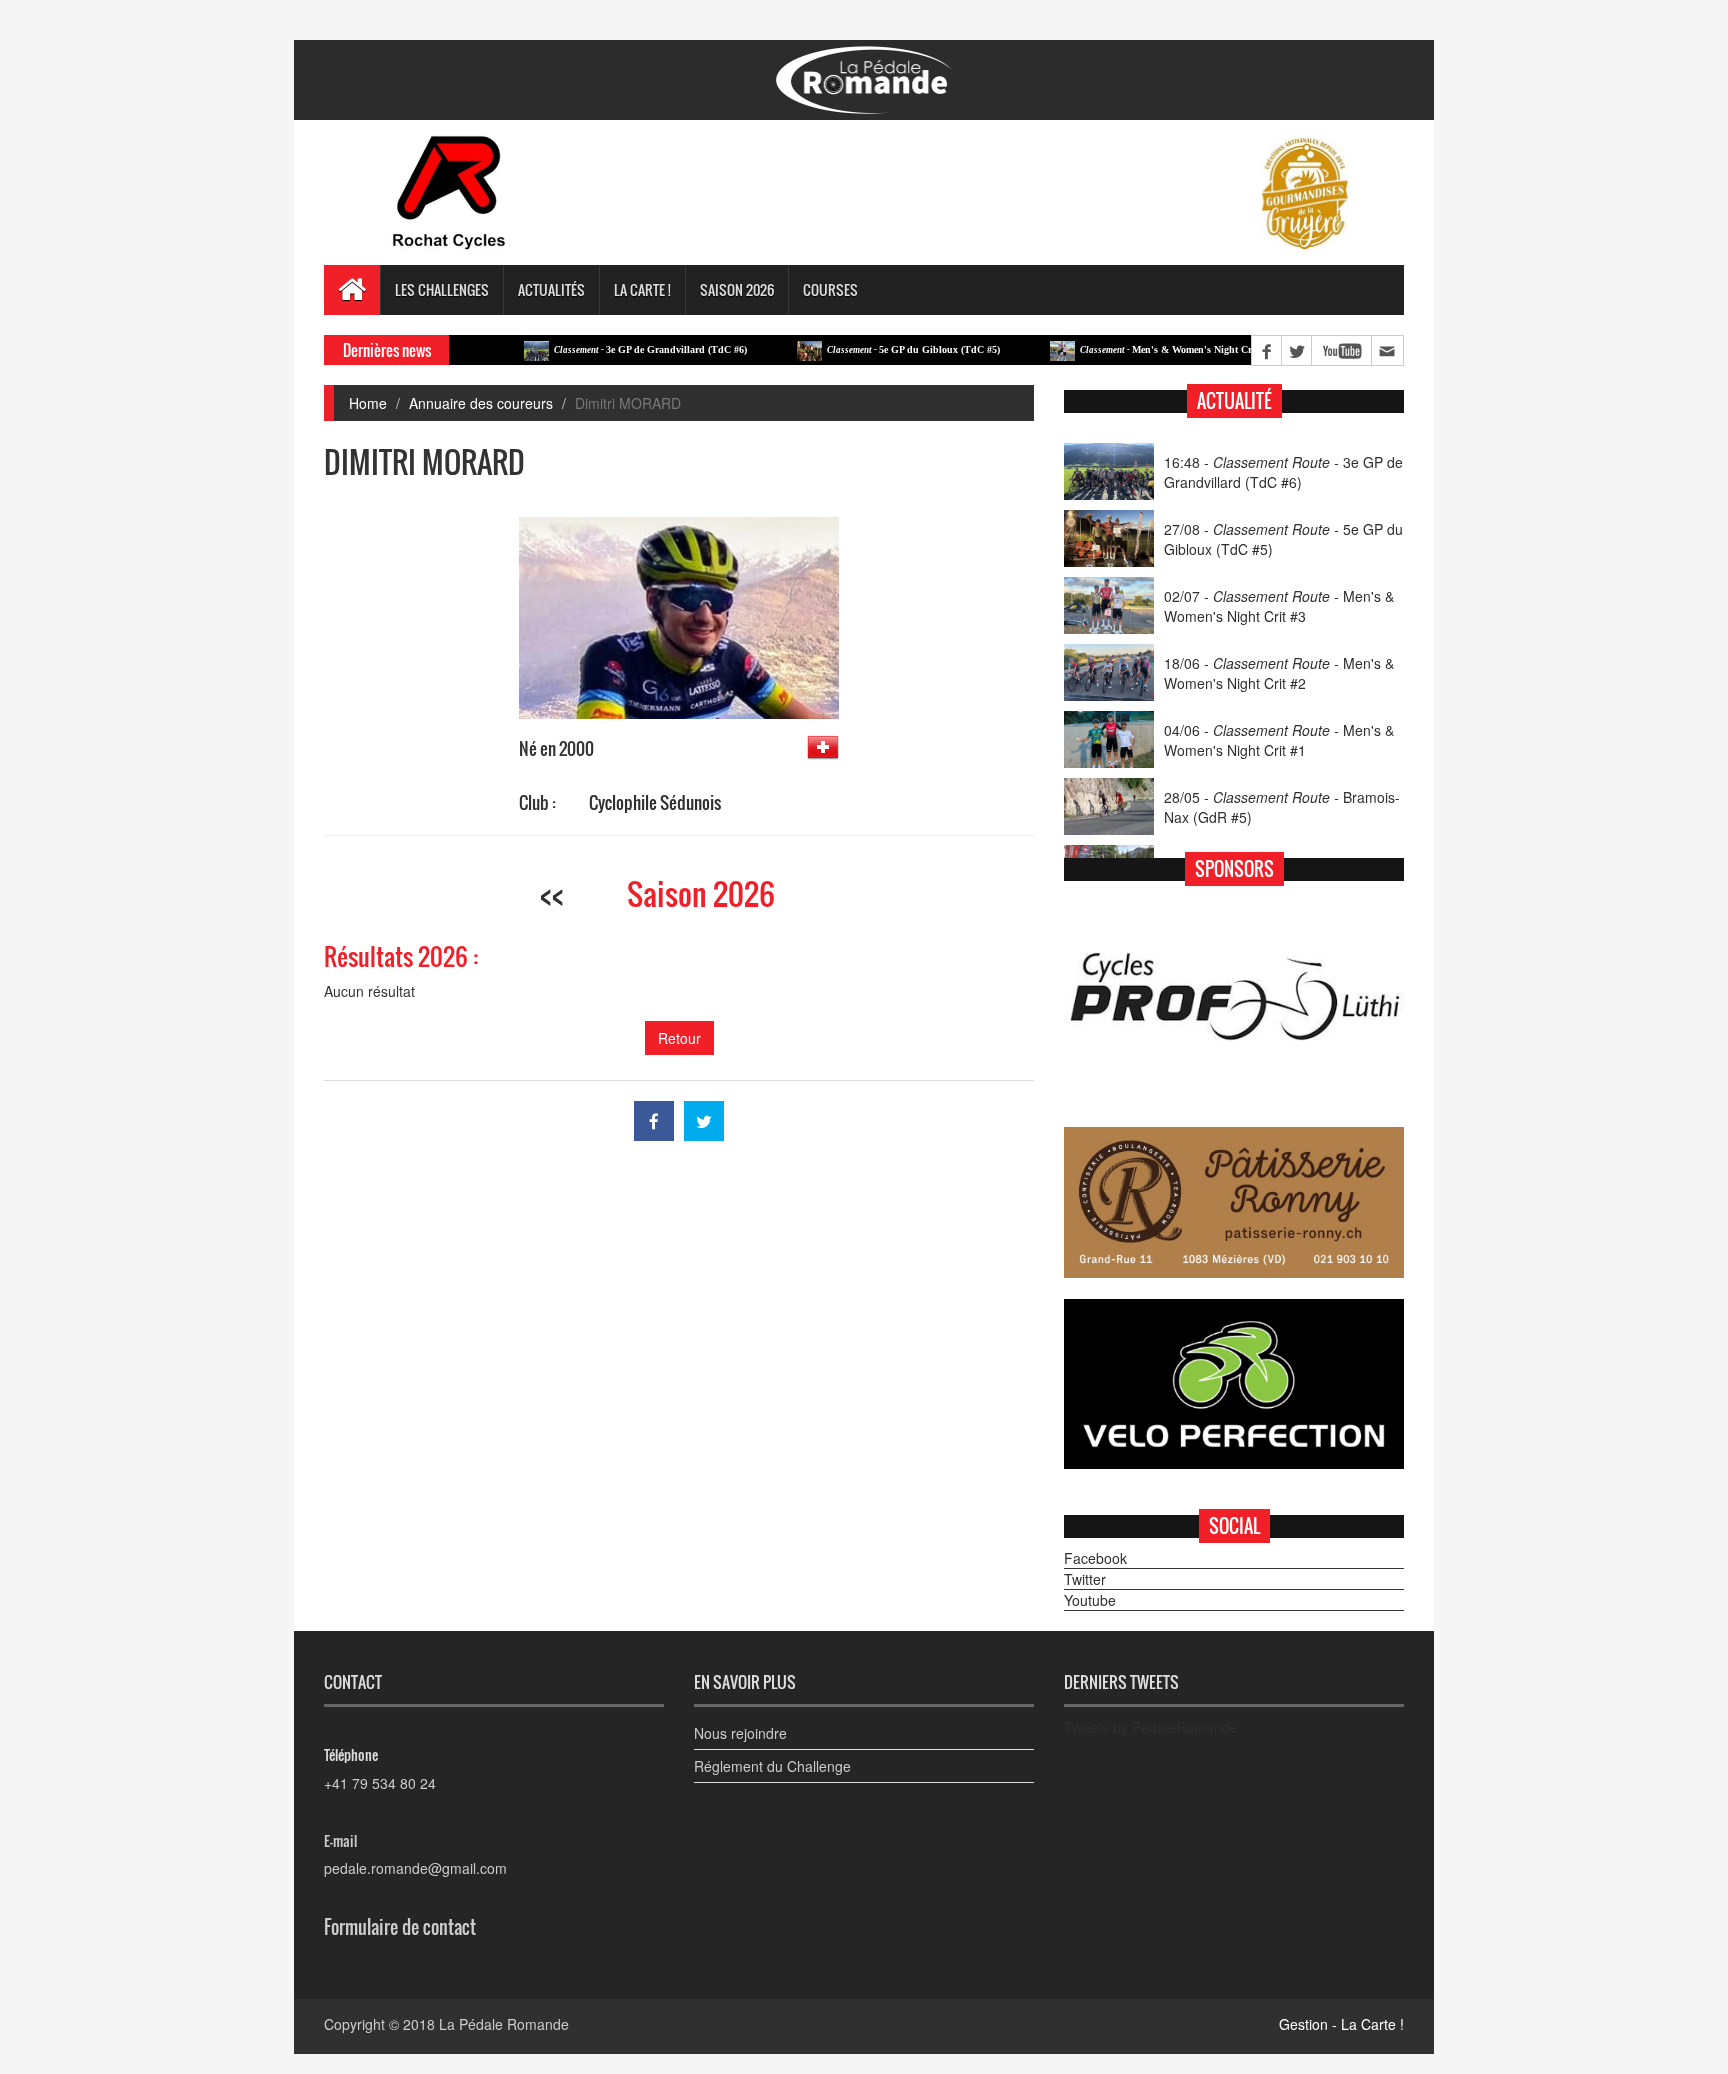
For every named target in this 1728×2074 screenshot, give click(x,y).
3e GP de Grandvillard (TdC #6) (603, 349)
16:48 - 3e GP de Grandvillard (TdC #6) (1283, 472)
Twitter (1085, 1579)
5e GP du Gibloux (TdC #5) (866, 349)
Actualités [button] (551, 289)
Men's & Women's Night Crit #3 (1128, 349)
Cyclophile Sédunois (655, 802)
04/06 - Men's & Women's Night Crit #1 (1279, 740)
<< (552, 893)
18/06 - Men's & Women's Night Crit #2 (1279, 673)
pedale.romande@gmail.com (415, 1868)
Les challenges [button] (442, 289)
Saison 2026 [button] (737, 289)
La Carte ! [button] (642, 289)
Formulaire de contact (400, 1927)
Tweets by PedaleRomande (1151, 1727)
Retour (679, 1038)
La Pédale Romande (504, 2024)
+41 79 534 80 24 (380, 1783)
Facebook (1095, 1558)
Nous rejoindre (740, 1733)
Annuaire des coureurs (481, 403)
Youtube (1090, 1600)
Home (368, 403)
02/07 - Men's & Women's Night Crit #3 (1279, 606)
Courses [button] (830, 289)
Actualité (1234, 401)
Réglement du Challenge (772, 1766)
